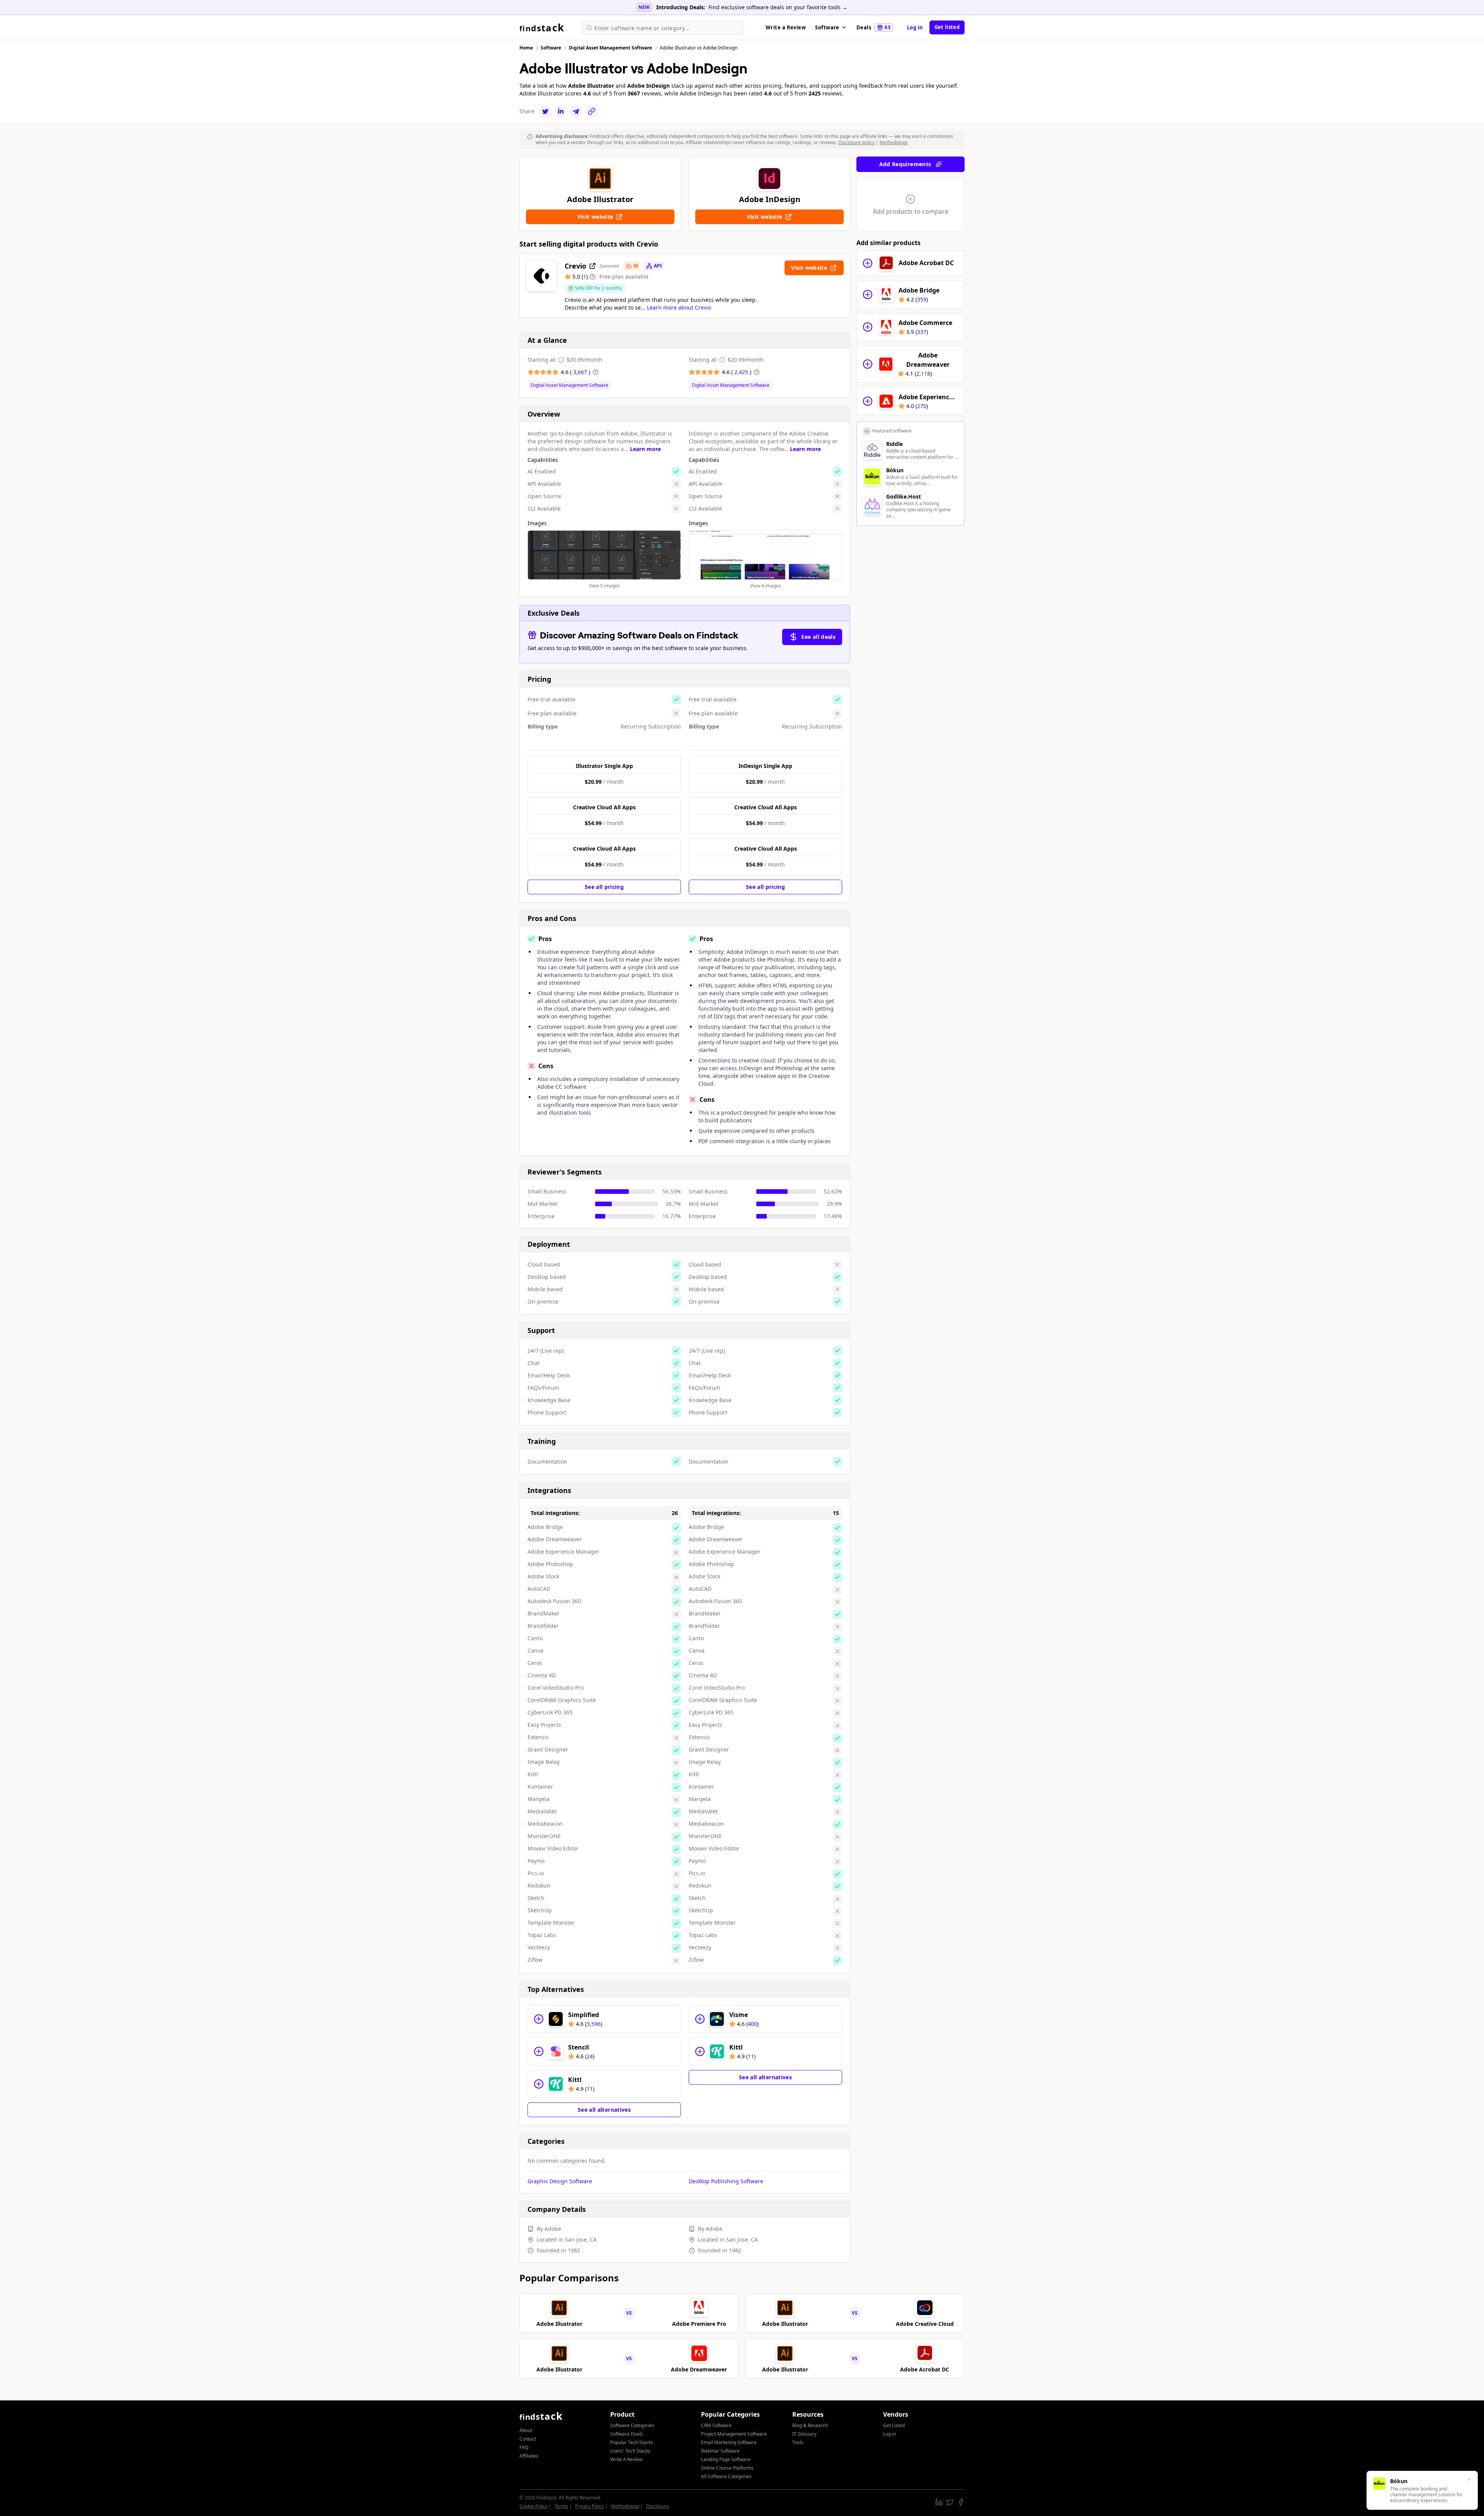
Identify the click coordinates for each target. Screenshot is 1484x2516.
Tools (798, 2442)
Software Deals (627, 2434)
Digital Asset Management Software (569, 385)
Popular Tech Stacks (632, 2442)
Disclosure (658, 2506)
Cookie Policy (534, 2506)
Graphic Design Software (560, 2181)
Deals (873, 27)
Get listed (947, 27)
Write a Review (786, 27)
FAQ (524, 2447)
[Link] (592, 111)
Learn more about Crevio (679, 307)
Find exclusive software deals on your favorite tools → (778, 7)
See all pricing (604, 887)
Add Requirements (905, 164)
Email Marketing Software (729, 2442)
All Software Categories (726, 2476)
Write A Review (626, 2459)
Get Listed (894, 2425)
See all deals (818, 637)
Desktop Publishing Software (726, 2181)
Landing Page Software (726, 2459)
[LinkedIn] (561, 111)
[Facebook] (961, 2502)
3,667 (581, 372)
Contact (528, 2439)
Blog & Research (810, 2425)
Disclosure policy (856, 142)
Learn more (645, 449)
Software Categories (632, 2425)
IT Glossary (804, 2434)
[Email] (576, 111)
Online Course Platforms (727, 2468)
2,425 (742, 372)
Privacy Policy (590, 2506)
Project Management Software (734, 2434)
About (526, 2430)
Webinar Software (720, 2451)
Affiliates (529, 2456)
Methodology (894, 142)
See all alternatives (604, 2110)
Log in (915, 27)
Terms (561, 2506)
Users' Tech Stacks (630, 2451)
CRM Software (716, 2425)
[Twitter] (545, 111)
